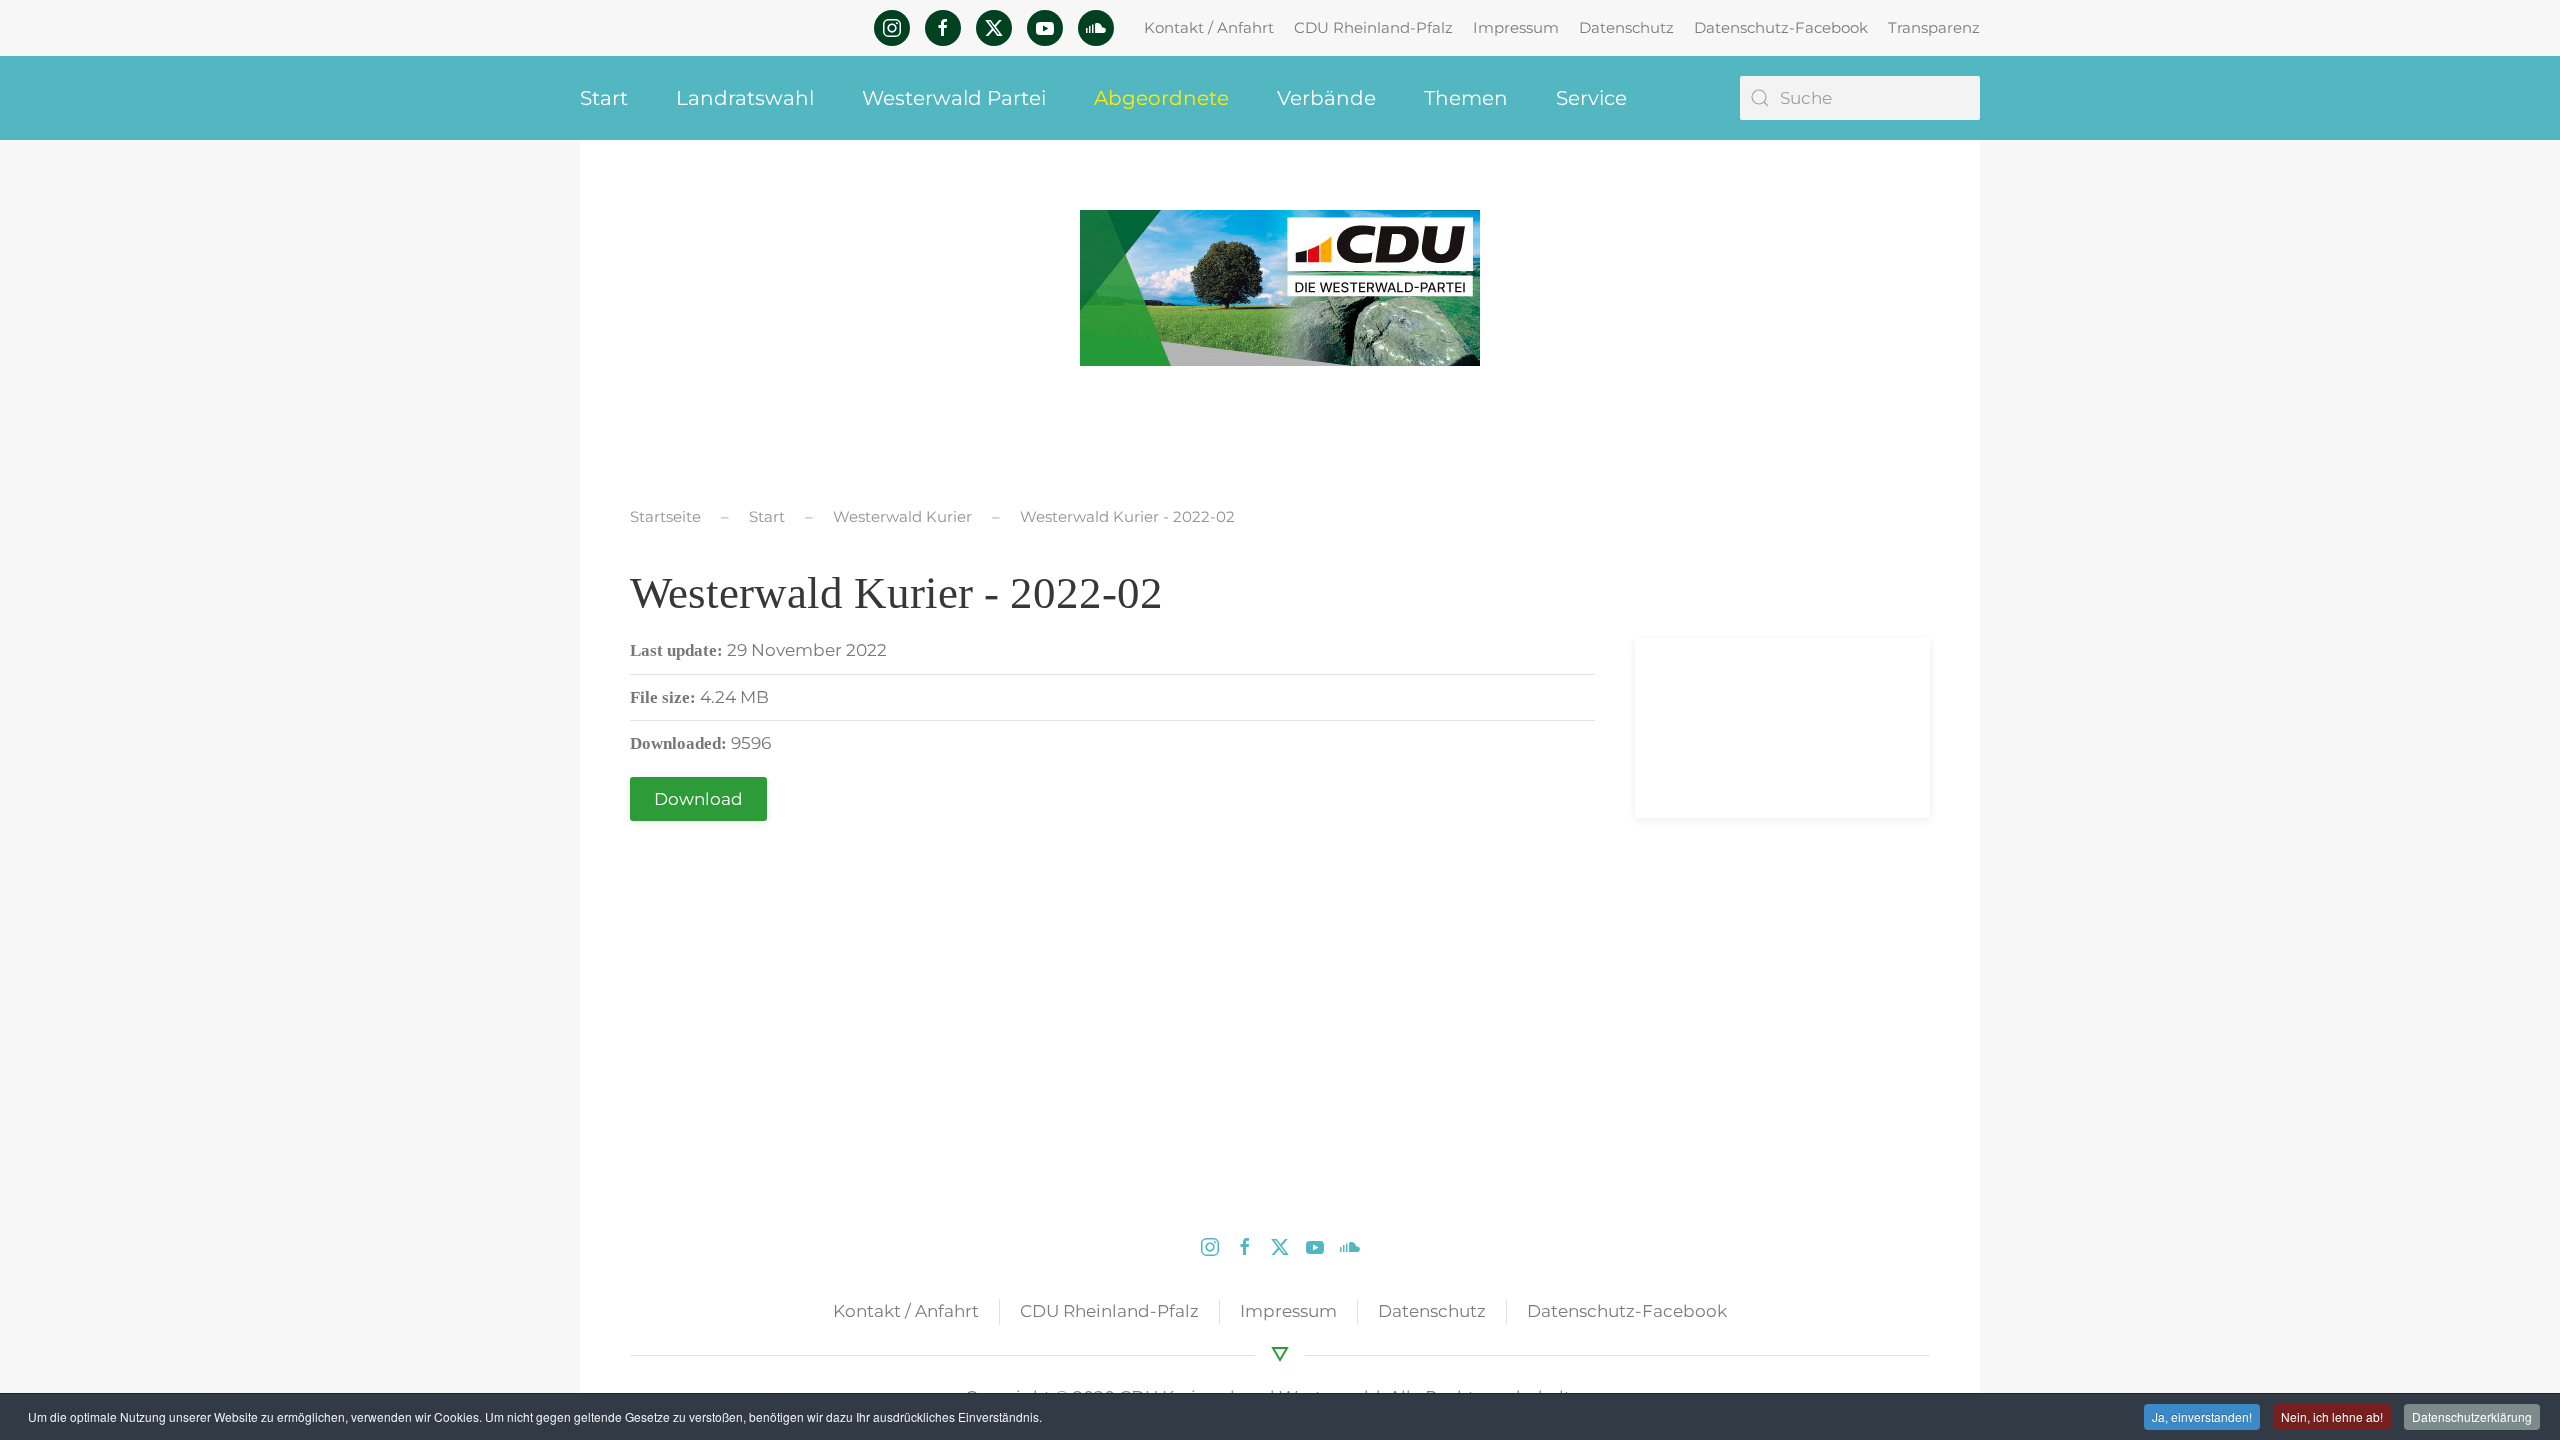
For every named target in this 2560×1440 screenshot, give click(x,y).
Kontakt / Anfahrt (1209, 27)
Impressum (1516, 27)
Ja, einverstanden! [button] (2202, 1416)
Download (698, 799)
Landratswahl (745, 98)
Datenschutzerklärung (2472, 1416)
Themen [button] (1466, 98)
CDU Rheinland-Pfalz (1373, 27)
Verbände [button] (1326, 98)
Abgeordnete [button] (1161, 98)
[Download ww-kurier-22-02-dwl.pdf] (1725, 728)
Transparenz (1934, 27)
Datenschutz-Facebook (1781, 27)
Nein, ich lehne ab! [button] (2332, 1416)
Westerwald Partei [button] (954, 98)
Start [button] (604, 98)
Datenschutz (1626, 27)
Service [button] (1591, 98)
